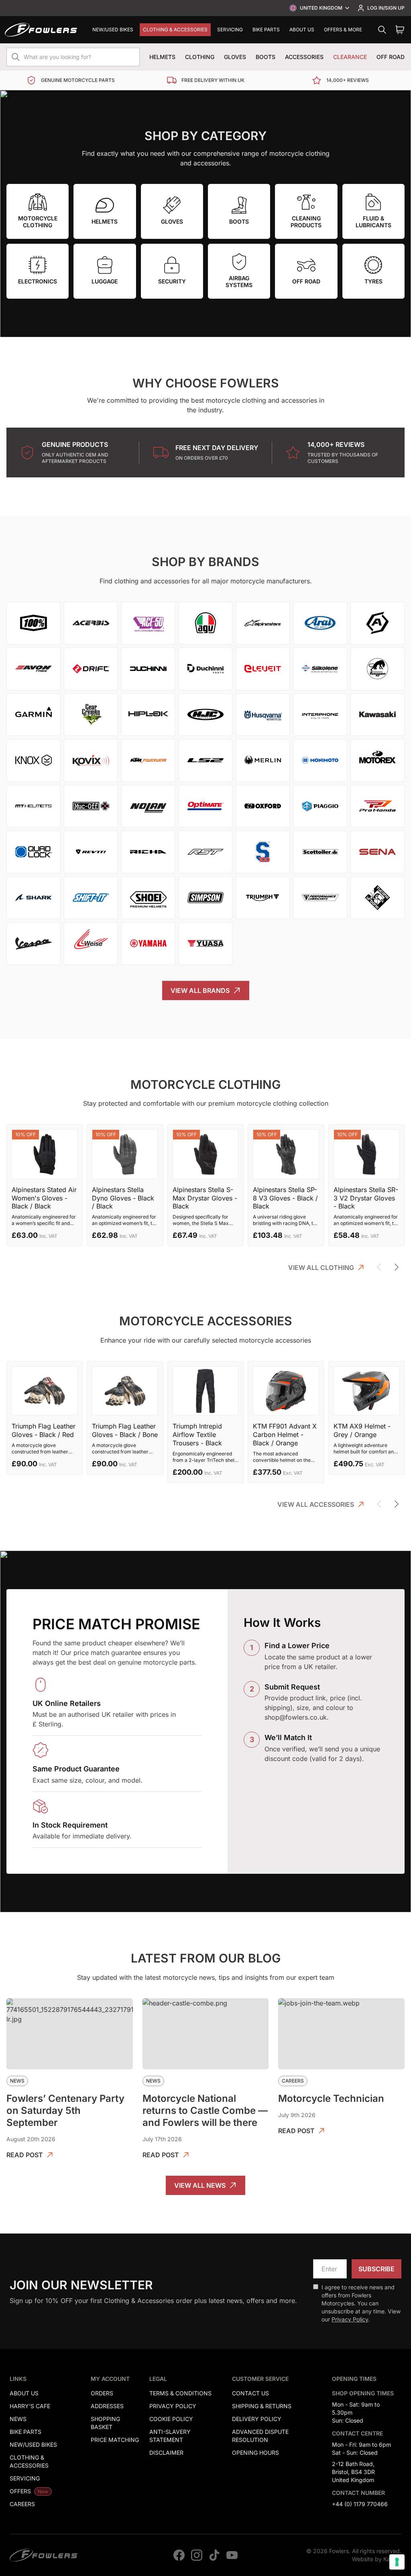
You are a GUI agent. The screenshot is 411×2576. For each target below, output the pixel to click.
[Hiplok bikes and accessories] (148, 715)
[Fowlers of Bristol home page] (41, 30)
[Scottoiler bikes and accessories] (320, 852)
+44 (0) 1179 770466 (360, 2504)
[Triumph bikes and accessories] (263, 898)
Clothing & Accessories (175, 30)
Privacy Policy (350, 2319)
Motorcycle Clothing (38, 222)
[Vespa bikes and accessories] (34, 944)
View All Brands (200, 990)
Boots (266, 57)
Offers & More (343, 30)
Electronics (38, 281)
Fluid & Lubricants (373, 222)
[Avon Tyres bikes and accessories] (34, 669)
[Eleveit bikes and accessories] (263, 669)
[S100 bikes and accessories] (263, 852)
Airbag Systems (239, 282)
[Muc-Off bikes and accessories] (91, 806)
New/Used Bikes (113, 30)
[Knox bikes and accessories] (34, 760)
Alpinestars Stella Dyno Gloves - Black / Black (123, 1198)
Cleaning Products (306, 222)
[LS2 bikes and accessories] (206, 760)
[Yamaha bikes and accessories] (148, 944)
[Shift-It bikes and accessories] (91, 898)
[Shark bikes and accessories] (34, 898)
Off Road (391, 57)
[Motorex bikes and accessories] (377, 760)
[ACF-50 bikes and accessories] (148, 623)
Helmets (162, 57)
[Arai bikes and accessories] (320, 623)
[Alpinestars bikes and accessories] (263, 623)
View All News (200, 2185)
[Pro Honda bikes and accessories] (377, 806)
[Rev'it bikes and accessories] (91, 852)
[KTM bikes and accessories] (148, 760)
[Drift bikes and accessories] (91, 669)
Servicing (230, 30)
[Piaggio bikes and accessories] (320, 806)
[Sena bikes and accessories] (377, 852)
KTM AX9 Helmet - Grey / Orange (362, 1430)
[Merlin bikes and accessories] (263, 760)
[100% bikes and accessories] (34, 623)
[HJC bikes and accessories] (206, 715)
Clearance (350, 57)
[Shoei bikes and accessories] (148, 898)
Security (172, 281)
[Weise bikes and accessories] (91, 944)
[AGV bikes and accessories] (206, 623)
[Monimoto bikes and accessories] (320, 760)
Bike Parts (266, 30)
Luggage (105, 281)
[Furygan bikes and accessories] (377, 669)
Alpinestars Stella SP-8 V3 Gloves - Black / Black (285, 1198)
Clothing (200, 57)
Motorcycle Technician (331, 2098)
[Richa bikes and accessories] (148, 852)
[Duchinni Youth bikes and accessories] (206, 669)
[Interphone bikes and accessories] (320, 715)
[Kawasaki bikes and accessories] (377, 715)
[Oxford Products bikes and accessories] (263, 806)
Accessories (304, 57)
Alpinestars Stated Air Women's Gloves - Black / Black (44, 1198)
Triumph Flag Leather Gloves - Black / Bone (125, 1430)
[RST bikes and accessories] (206, 852)
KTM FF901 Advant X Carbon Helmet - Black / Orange (285, 1435)
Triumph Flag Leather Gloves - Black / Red (44, 1430)
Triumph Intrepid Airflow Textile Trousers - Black (197, 1435)
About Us (302, 30)
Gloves (235, 57)
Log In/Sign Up (386, 8)
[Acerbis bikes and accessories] (91, 623)
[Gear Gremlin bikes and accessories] (91, 715)
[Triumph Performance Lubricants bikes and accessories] (320, 898)
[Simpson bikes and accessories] (206, 898)
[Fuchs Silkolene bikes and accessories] (320, 669)
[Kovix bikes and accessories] (91, 760)
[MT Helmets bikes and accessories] (34, 806)
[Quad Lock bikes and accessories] (34, 852)
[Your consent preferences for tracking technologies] (397, 2562)
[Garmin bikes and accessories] (34, 715)
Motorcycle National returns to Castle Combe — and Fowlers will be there (205, 2110)
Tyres (373, 281)
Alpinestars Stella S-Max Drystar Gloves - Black (205, 1198)
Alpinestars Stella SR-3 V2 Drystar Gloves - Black (366, 1198)
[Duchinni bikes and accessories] (148, 669)
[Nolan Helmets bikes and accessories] (148, 806)
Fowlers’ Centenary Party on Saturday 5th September (65, 2110)
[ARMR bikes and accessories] (377, 623)
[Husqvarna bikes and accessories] (263, 715)
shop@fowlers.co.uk (296, 1717)
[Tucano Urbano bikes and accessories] (377, 898)
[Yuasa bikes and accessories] (206, 944)
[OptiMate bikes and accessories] (206, 806)
